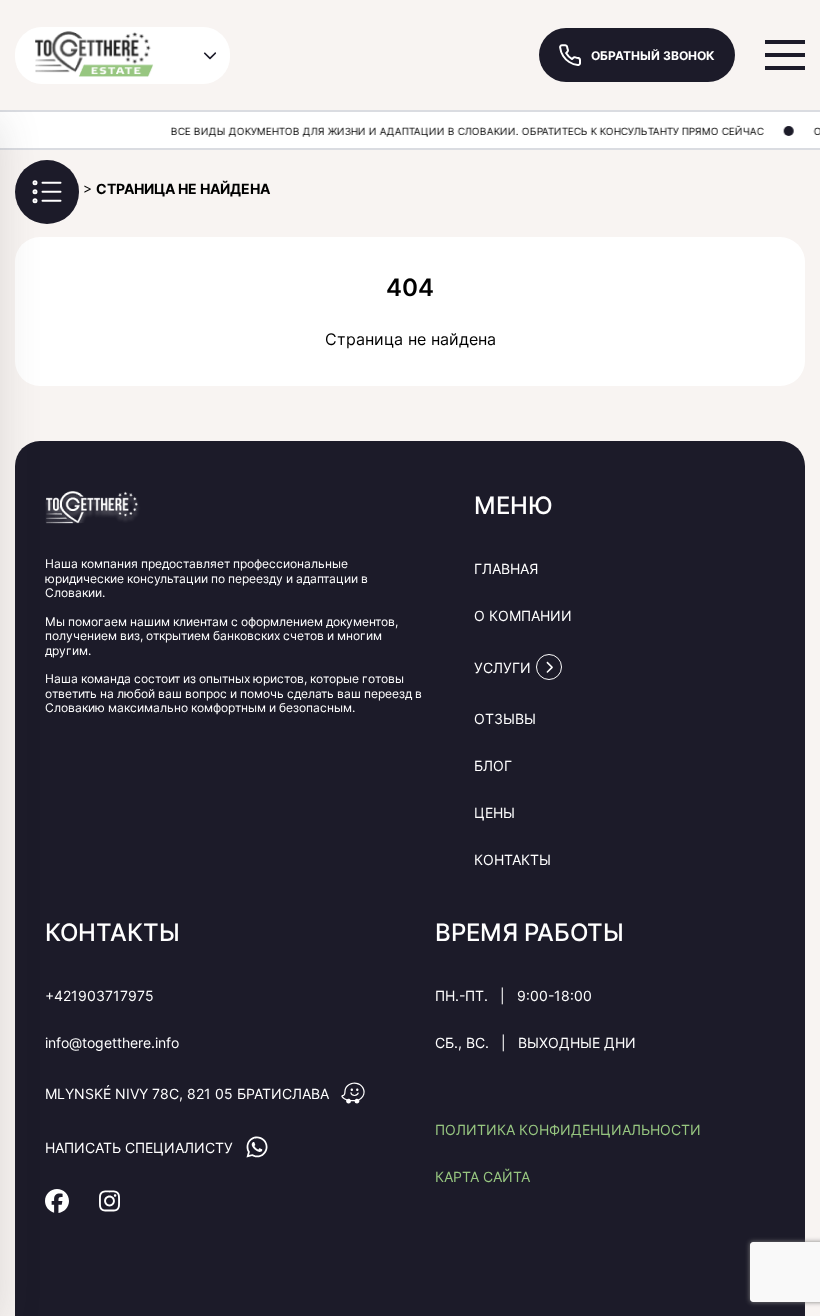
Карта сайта (482, 1176)
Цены (494, 812)
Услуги (502, 667)
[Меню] (785, 55)
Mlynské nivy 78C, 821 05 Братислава (187, 1093)
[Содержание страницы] (47, 192)
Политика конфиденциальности (568, 1129)
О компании (523, 615)
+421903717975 (99, 995)
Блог (493, 765)
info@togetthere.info (112, 1042)
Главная (506, 568)
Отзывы (505, 718)
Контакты (512, 859)
